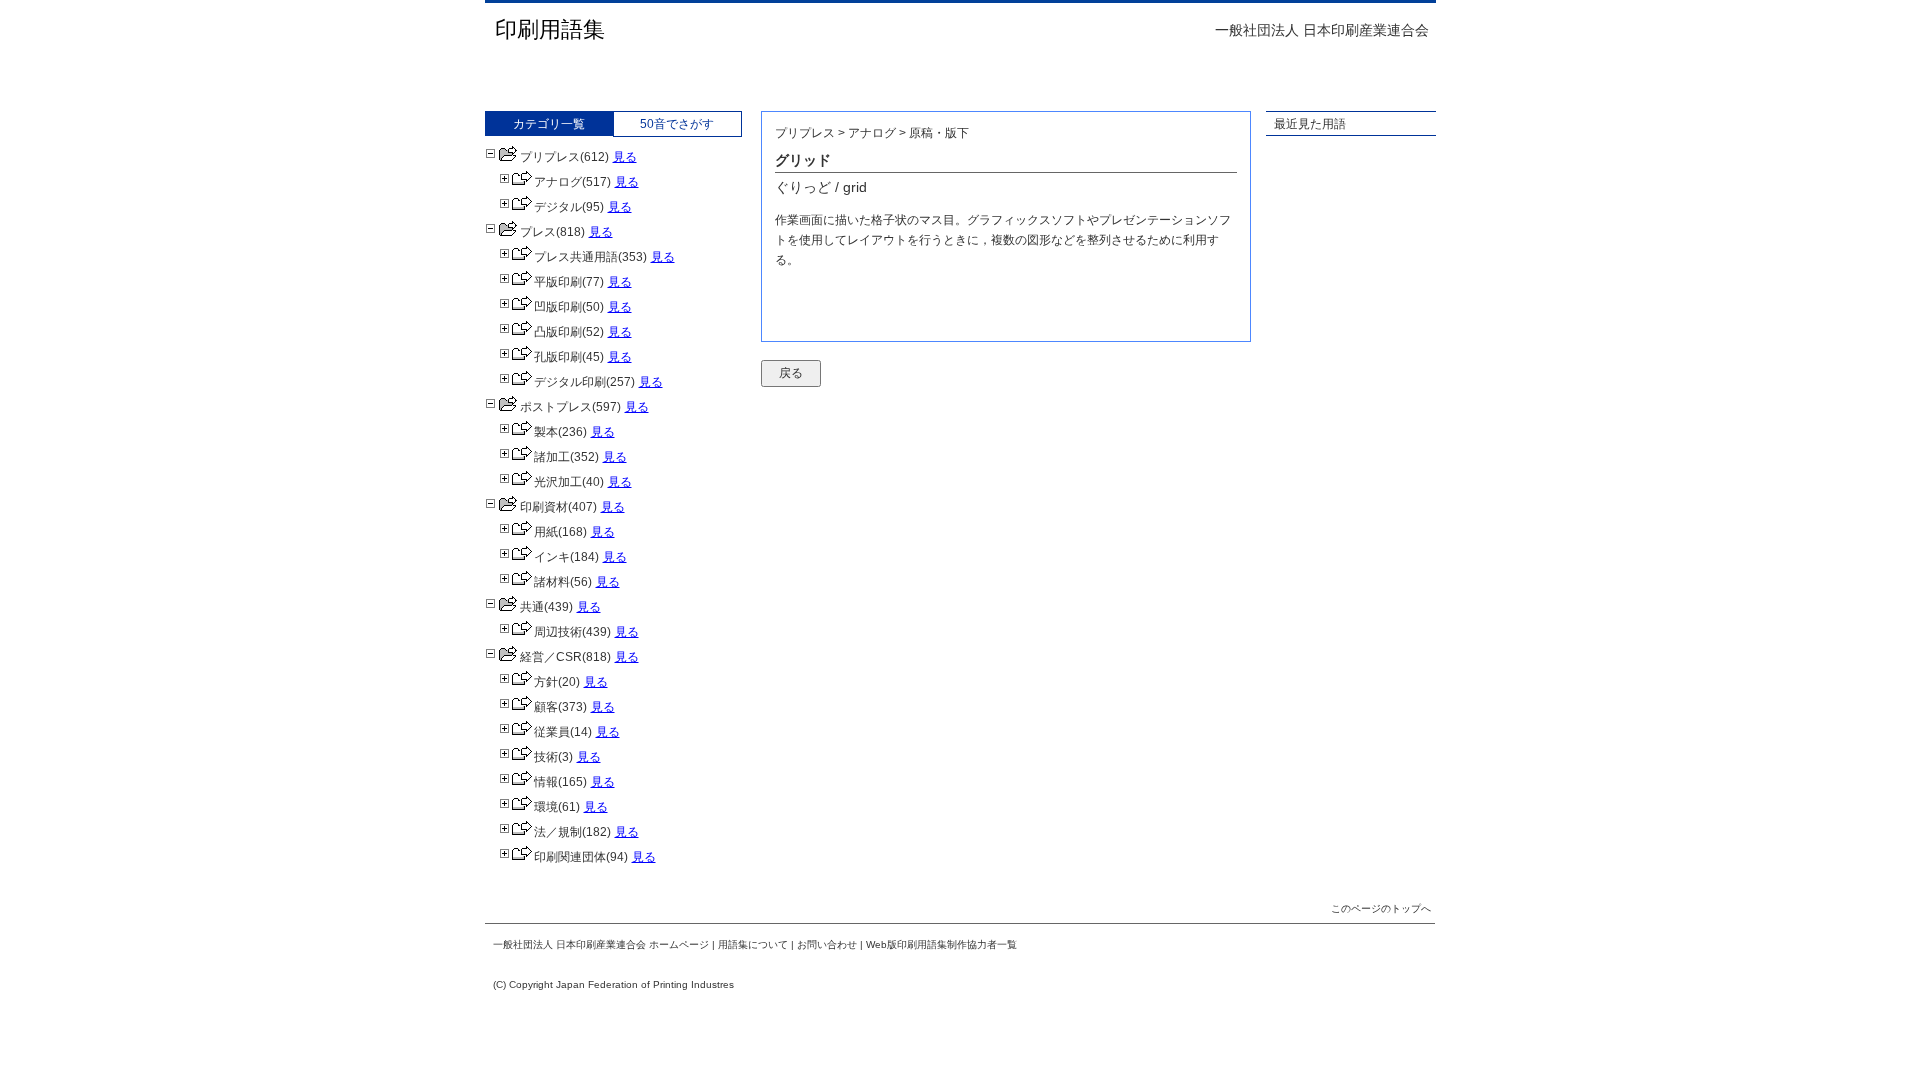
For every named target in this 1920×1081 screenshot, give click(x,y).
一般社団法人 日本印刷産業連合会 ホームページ (601, 944)
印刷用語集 (550, 29)
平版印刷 (558, 282)
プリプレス (550, 157)
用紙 (546, 532)
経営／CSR (551, 657)
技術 (546, 757)
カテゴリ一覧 (549, 124)
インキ (552, 557)
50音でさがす (677, 124)
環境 (546, 807)
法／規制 (558, 832)
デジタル (558, 207)
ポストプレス (556, 407)
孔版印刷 (558, 357)
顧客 (546, 707)
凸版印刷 (558, 332)
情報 (546, 782)
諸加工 (552, 457)
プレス (538, 232)
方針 (546, 682)
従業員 (552, 732)
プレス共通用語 (576, 257)
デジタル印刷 (570, 382)
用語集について (753, 944)
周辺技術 (558, 632)
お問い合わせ (827, 944)
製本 (546, 432)
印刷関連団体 (570, 857)
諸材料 (552, 582)
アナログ (558, 182)
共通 (532, 607)
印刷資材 (544, 507)
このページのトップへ (1381, 908)
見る (625, 157)
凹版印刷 (558, 307)
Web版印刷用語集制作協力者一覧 (941, 944)
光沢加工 (558, 482)
